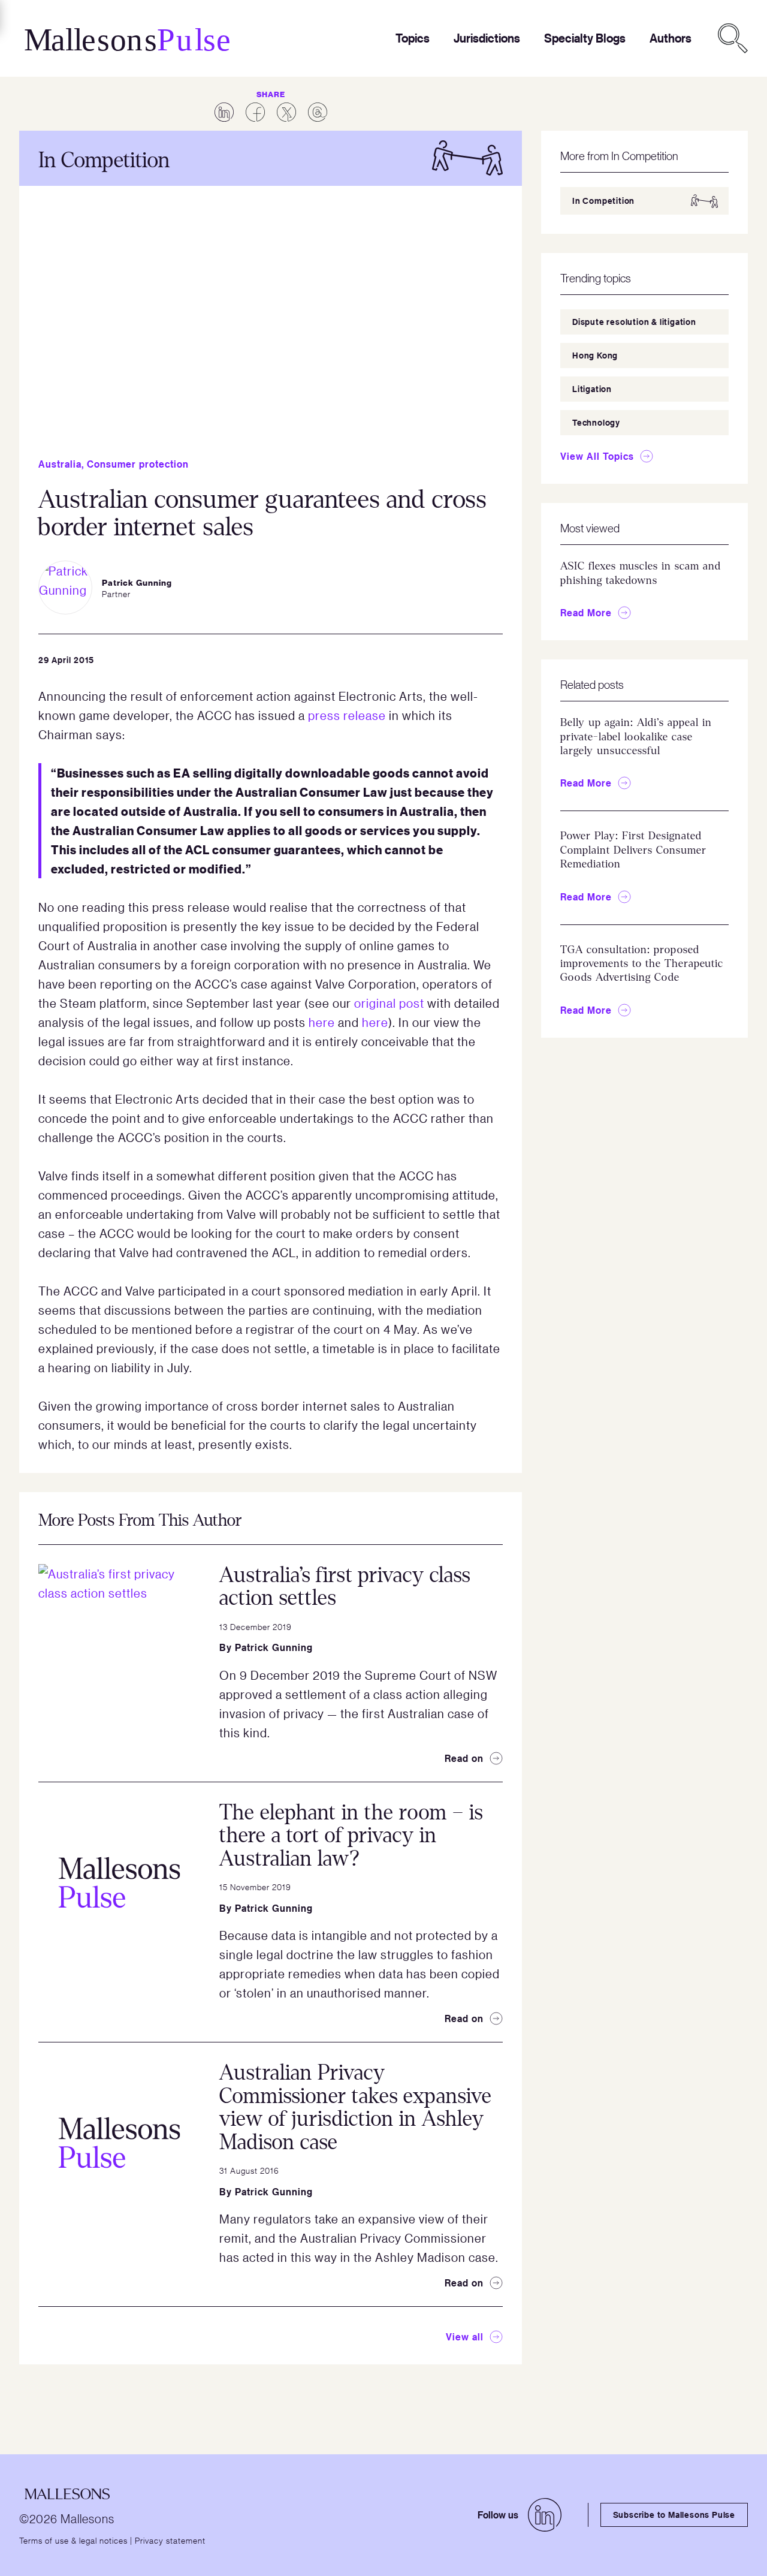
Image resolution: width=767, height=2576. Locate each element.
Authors (671, 38)
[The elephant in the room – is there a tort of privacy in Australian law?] (119, 1882)
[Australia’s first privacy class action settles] (119, 1645)
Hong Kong (595, 355)
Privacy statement (170, 2540)
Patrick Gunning (274, 1647)
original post (389, 1003)
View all (465, 2337)
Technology (596, 422)
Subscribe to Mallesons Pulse (674, 2515)
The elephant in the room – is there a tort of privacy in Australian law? (351, 1836)
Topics (413, 38)
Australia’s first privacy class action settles (345, 1587)
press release (347, 715)
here (322, 1022)
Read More (586, 613)
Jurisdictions (487, 38)
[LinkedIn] (545, 2515)
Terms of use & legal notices (73, 2540)
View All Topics (597, 456)
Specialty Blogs (585, 38)
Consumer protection (138, 464)
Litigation (592, 389)
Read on (464, 1758)
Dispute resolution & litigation (634, 322)
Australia (60, 464)
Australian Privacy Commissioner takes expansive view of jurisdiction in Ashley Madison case (356, 2108)
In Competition (603, 201)
